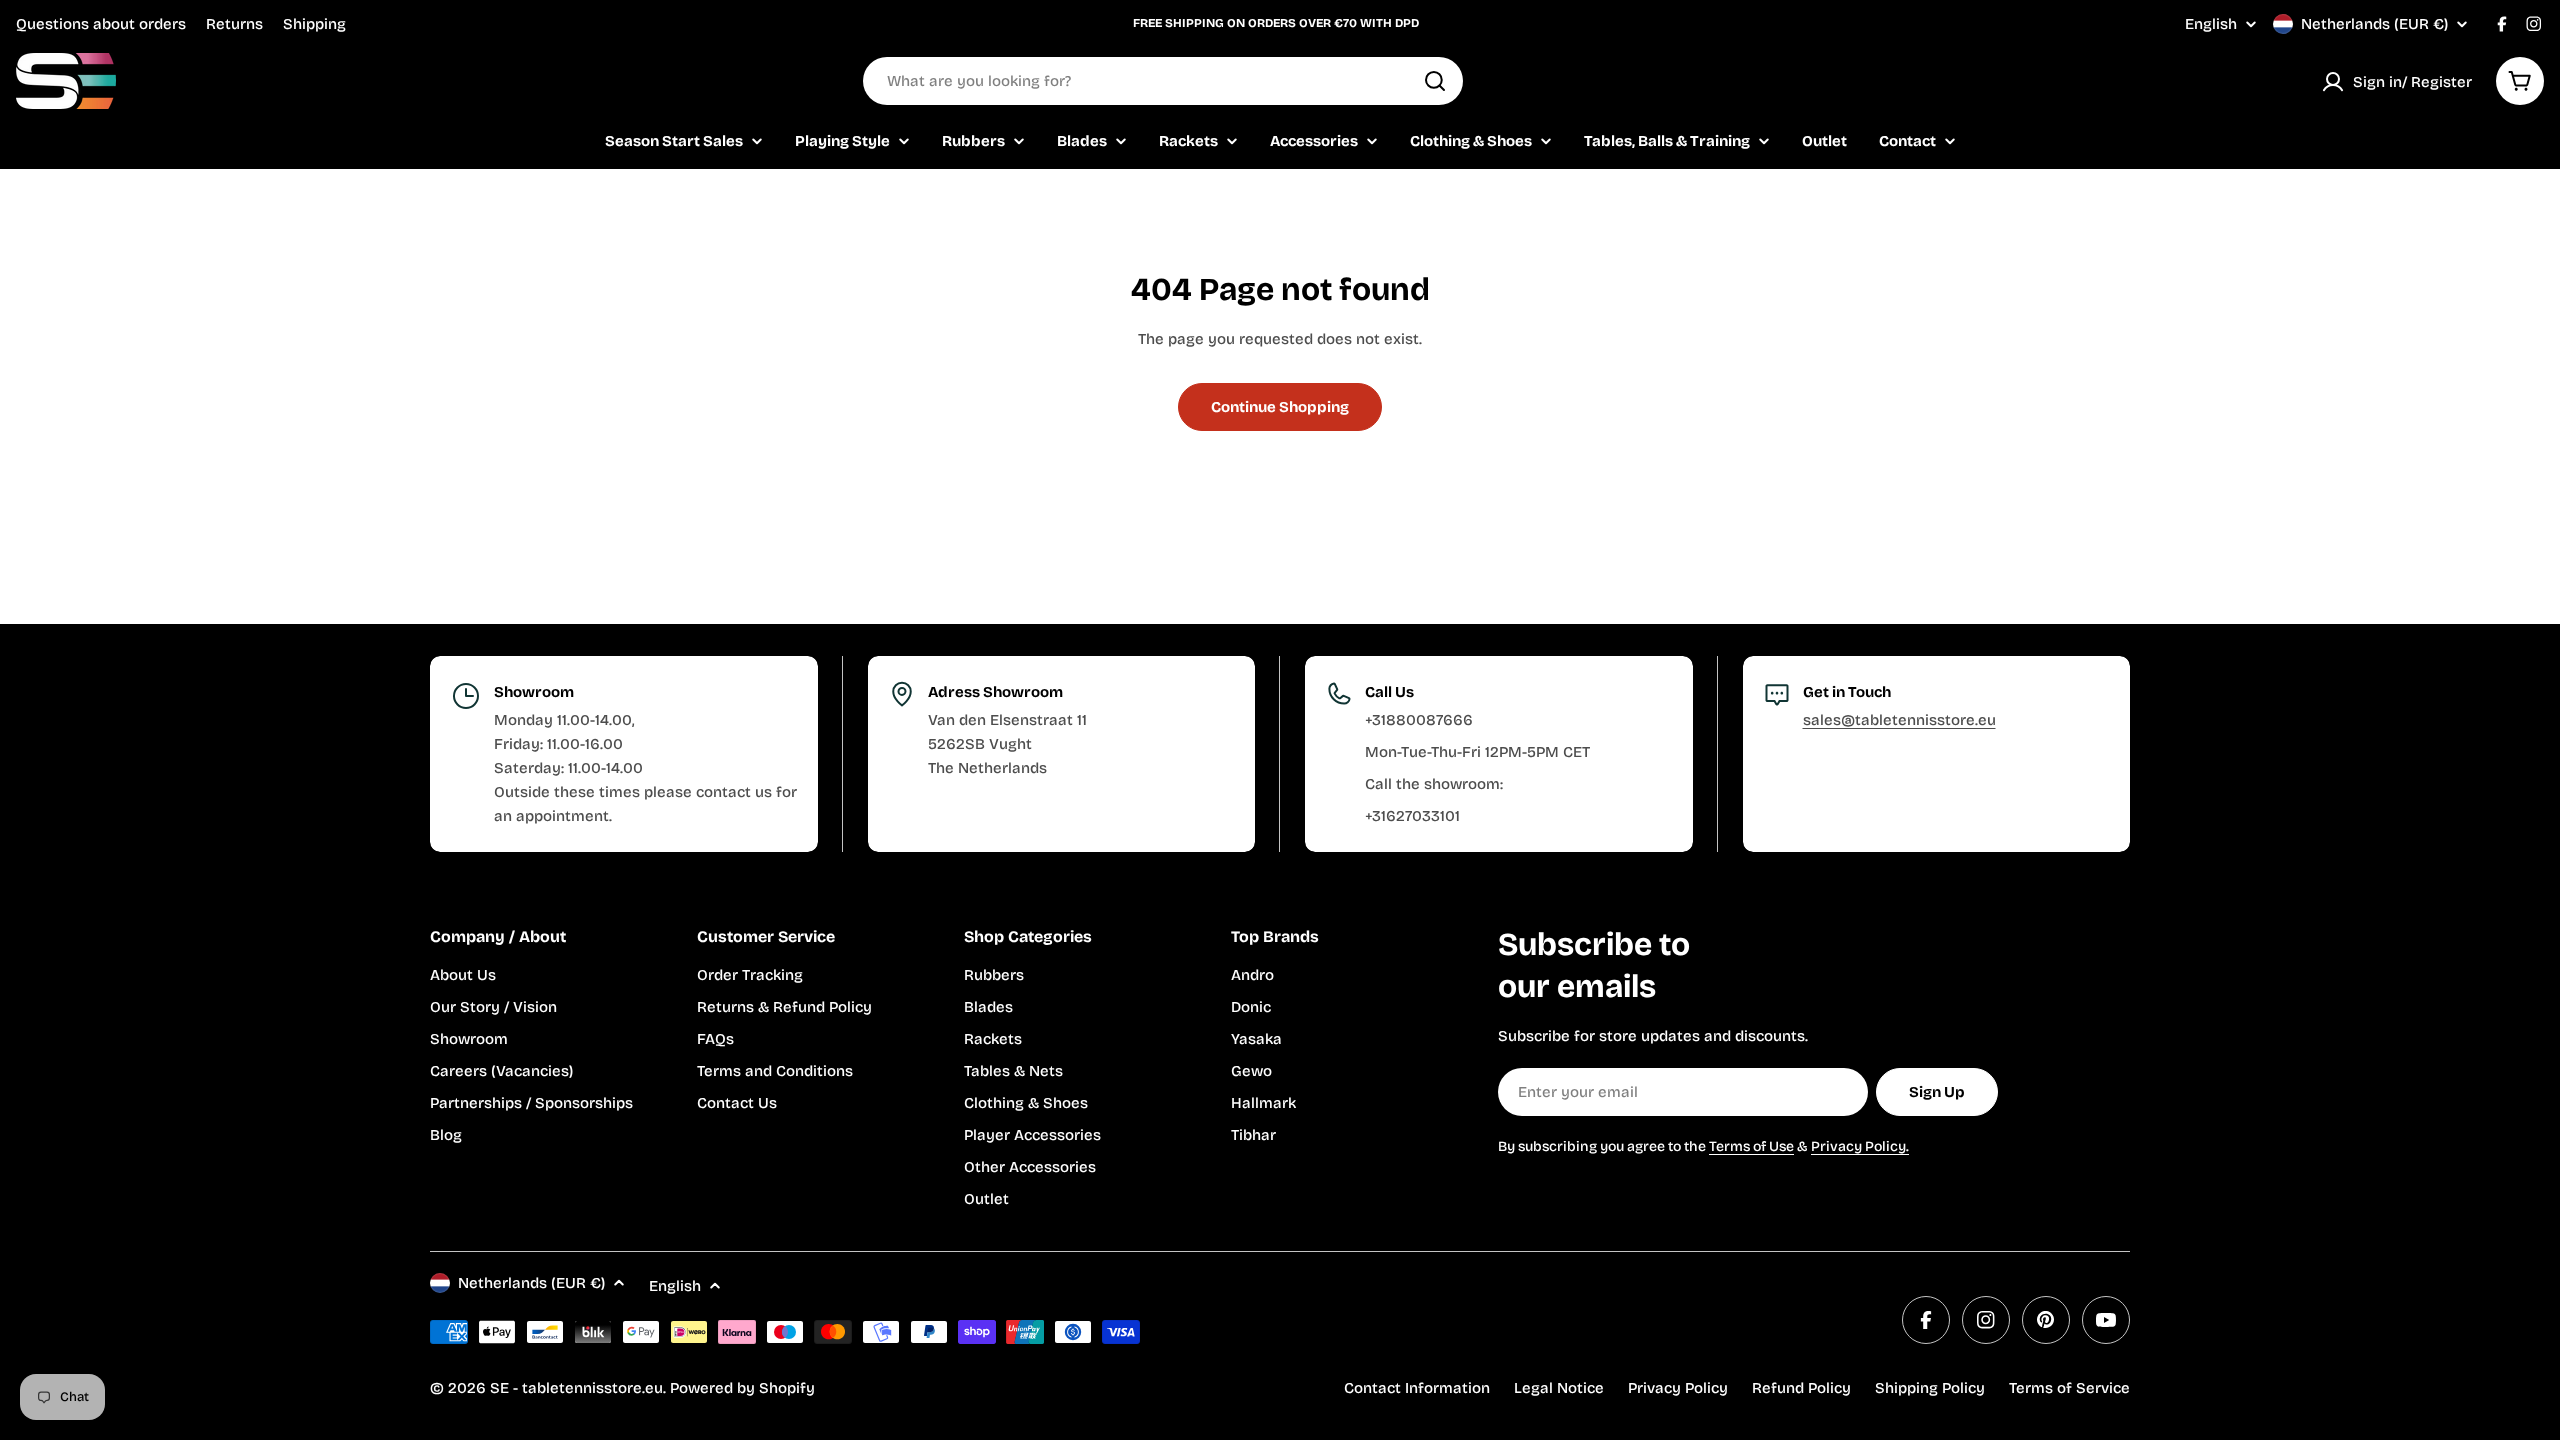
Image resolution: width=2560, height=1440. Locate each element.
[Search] (1435, 81)
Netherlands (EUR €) (2374, 24)
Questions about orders (101, 24)
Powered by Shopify (742, 1388)
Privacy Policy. (1860, 1146)
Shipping (314, 24)
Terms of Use (1751, 1146)
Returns (234, 24)
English (2211, 24)
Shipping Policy (1930, 1388)
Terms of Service (2069, 1388)
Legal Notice (1559, 1388)
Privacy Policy (1678, 1388)
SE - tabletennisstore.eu (576, 1388)
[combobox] (1163, 81)
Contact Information (1417, 1388)
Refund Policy (1801, 1388)
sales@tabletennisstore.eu (1899, 720)
